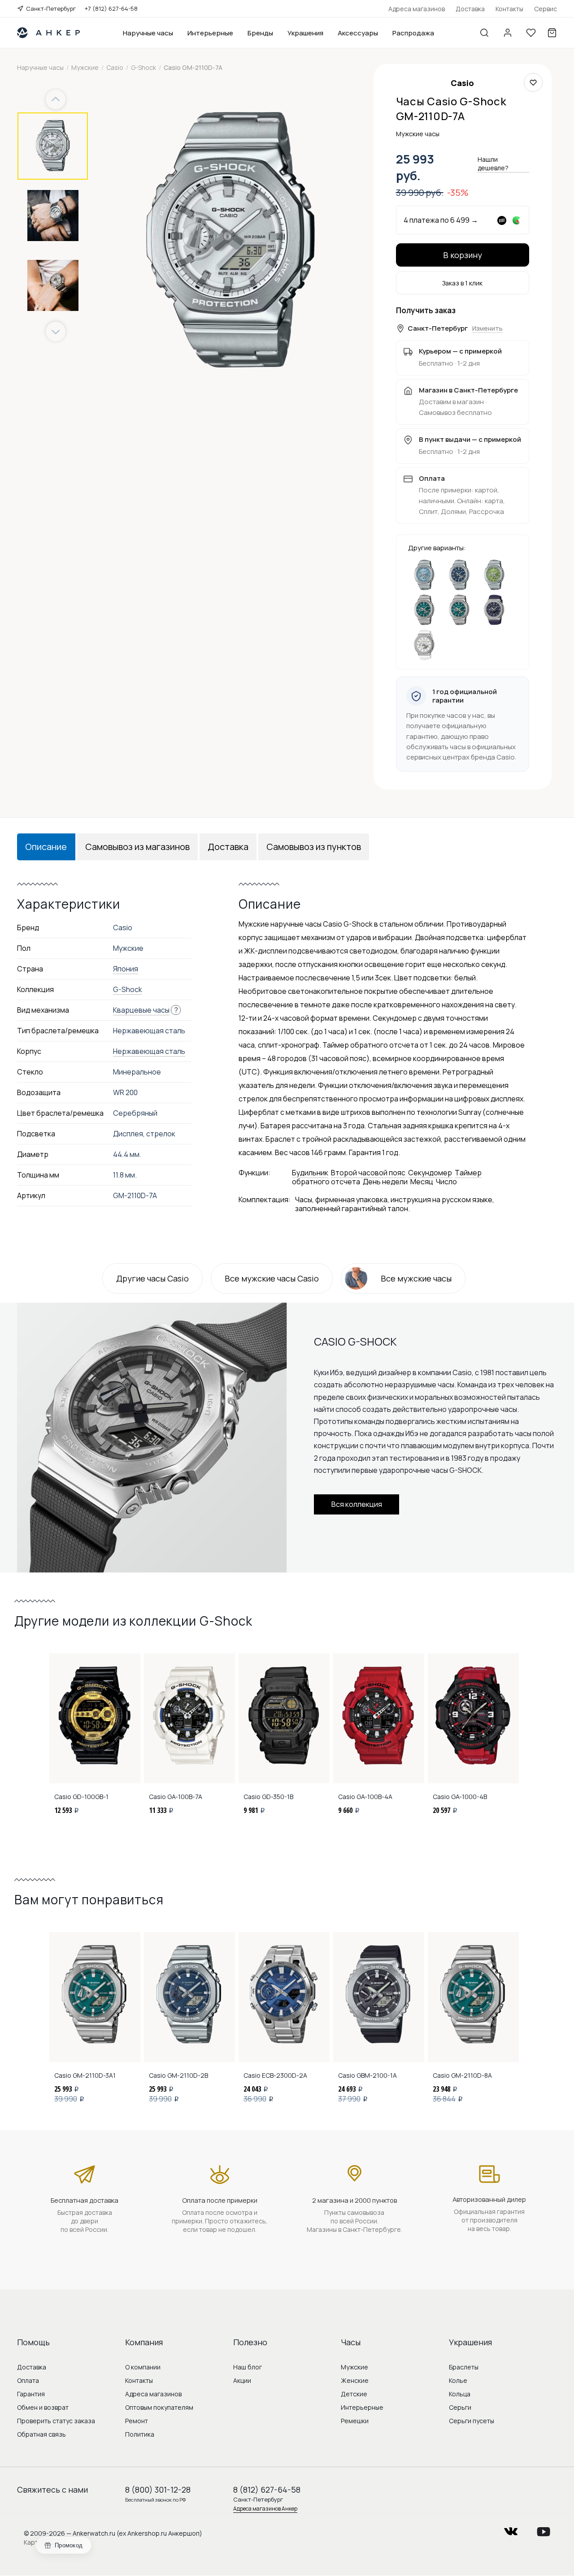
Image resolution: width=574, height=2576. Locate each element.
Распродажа (413, 33)
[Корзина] (552, 33)
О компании (143, 2367)
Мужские (354, 2367)
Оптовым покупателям (159, 2407)
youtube (544, 2529)
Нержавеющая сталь (149, 1051)
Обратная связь (41, 2434)
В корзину (463, 255)
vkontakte (511, 2529)
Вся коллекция (357, 1504)
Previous (57, 100)
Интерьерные (210, 33)
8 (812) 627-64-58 (267, 2490)
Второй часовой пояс (368, 1173)
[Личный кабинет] (508, 33)
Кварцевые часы (141, 1010)
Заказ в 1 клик (462, 283)
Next (56, 332)
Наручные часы (148, 33)
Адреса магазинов (417, 9)
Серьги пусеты (472, 2421)
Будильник (310, 1173)
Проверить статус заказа (56, 2421)
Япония (126, 969)
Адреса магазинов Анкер (265, 2509)
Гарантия (31, 2394)
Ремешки (355, 2421)
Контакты (509, 9)
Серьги (460, 2407)
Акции (242, 2380)
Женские (355, 2380)
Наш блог (248, 2367)
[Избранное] (531, 33)
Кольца (460, 2394)
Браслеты (464, 2367)
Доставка (470, 9)
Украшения (305, 33)
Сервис (546, 9)
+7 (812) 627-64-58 (111, 9)
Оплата (28, 2380)
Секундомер (430, 1173)
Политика (140, 2434)
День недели (385, 1182)
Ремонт (137, 2421)
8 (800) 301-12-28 (158, 2490)
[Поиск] (484, 33)
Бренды (260, 33)
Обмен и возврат (43, 2407)
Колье (458, 2380)
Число (446, 1182)
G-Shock (128, 989)
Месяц (422, 1182)
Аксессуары (358, 33)
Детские (354, 2394)
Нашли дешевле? (493, 164)
